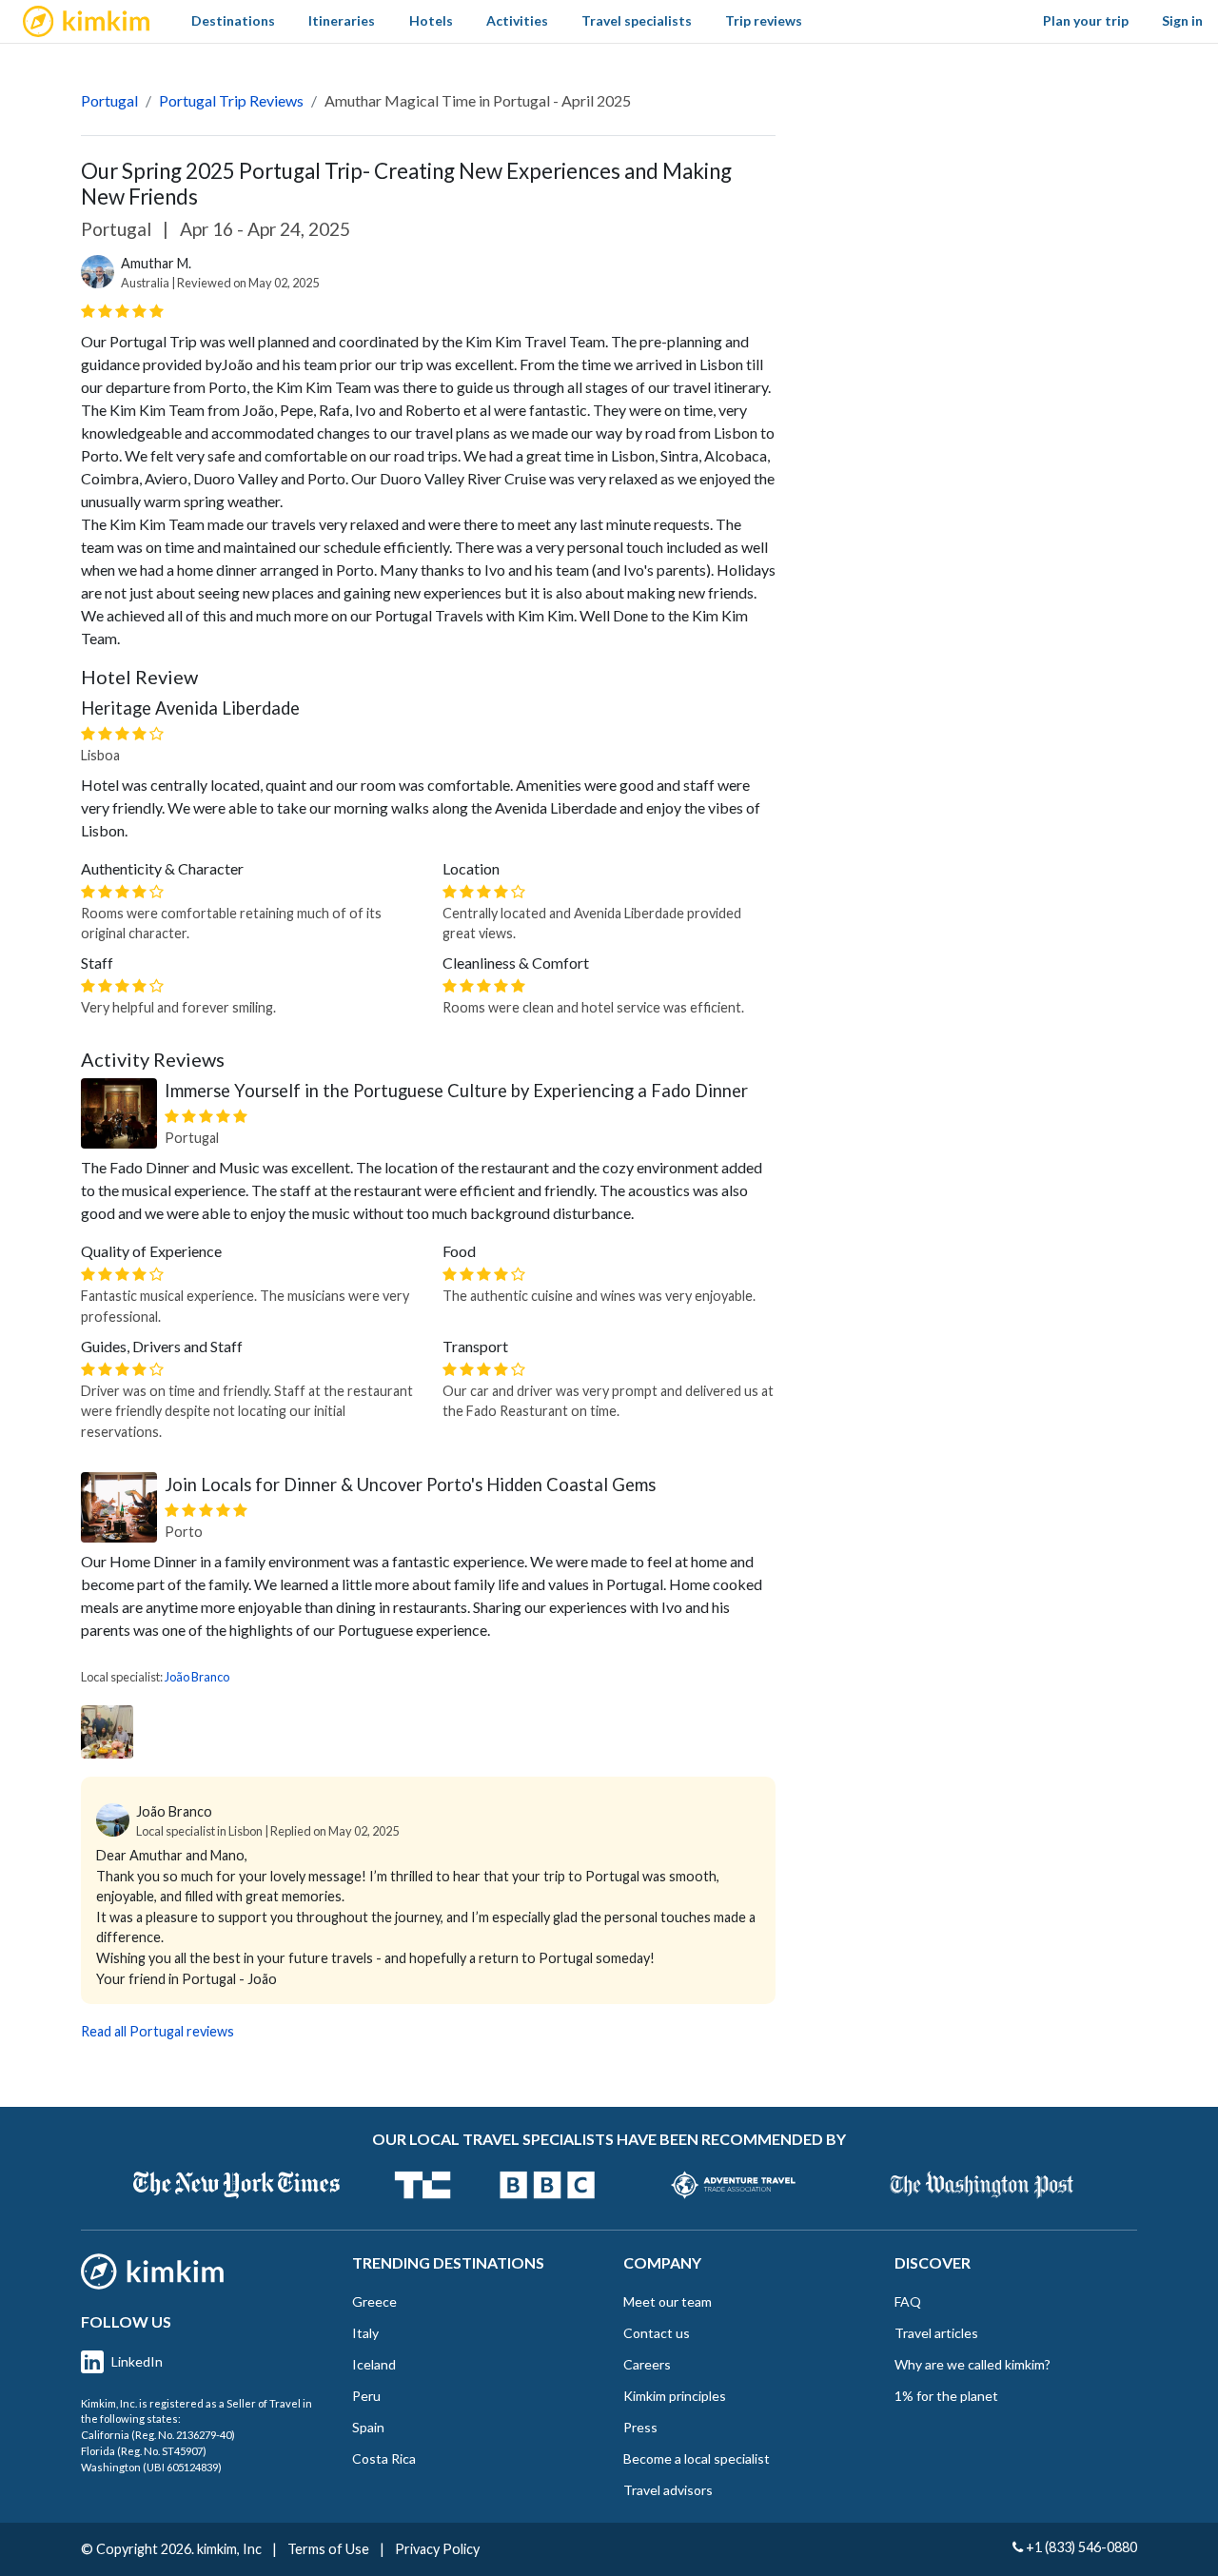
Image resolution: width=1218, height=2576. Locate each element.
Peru (366, 2396)
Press (640, 2427)
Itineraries (342, 20)
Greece (374, 2301)
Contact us (657, 2333)
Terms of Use (328, 2549)
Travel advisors (668, 2490)
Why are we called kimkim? (972, 2364)
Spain (368, 2427)
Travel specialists (637, 20)
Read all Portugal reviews (157, 2031)
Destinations (233, 20)
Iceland (374, 2364)
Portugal (109, 100)
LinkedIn (137, 2361)
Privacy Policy (437, 2549)
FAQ (908, 2301)
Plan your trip (1086, 20)
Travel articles (936, 2333)
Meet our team (668, 2301)
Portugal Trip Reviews (231, 100)
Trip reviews (764, 20)
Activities (517, 20)
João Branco (197, 1677)
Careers (647, 2364)
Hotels (431, 20)
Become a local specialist (697, 2458)
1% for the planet (946, 2396)
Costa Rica (384, 2458)
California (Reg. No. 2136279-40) (158, 2435)
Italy (365, 2333)
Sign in (1182, 20)
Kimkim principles (675, 2396)
